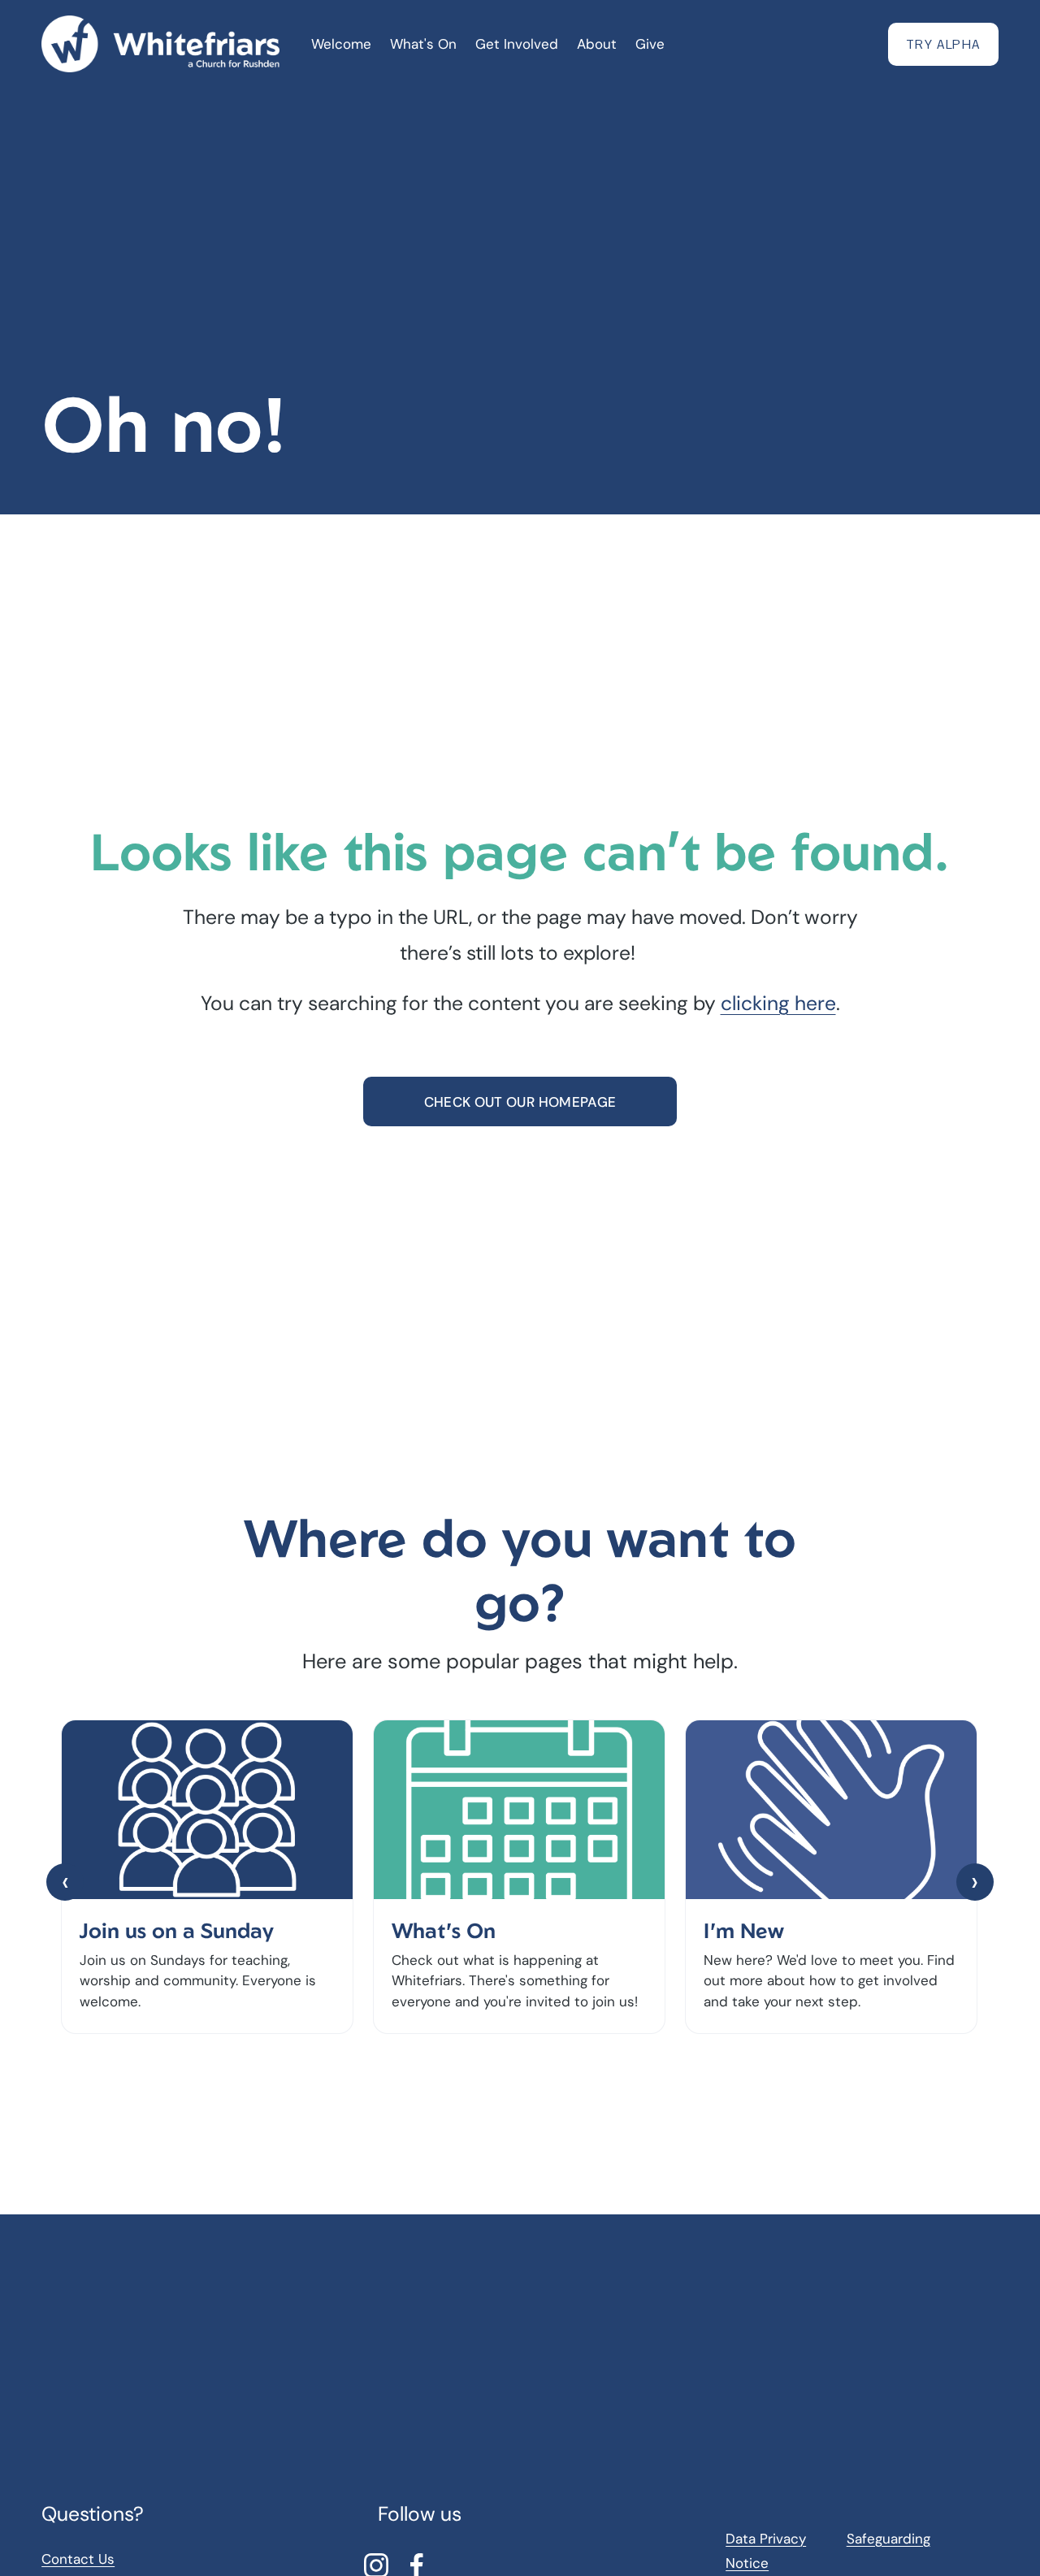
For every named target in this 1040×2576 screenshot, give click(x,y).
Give (650, 44)
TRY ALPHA (943, 44)
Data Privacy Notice (766, 2551)
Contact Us (78, 2559)
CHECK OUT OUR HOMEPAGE (520, 1102)
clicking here (778, 1004)
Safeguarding (888, 2539)
